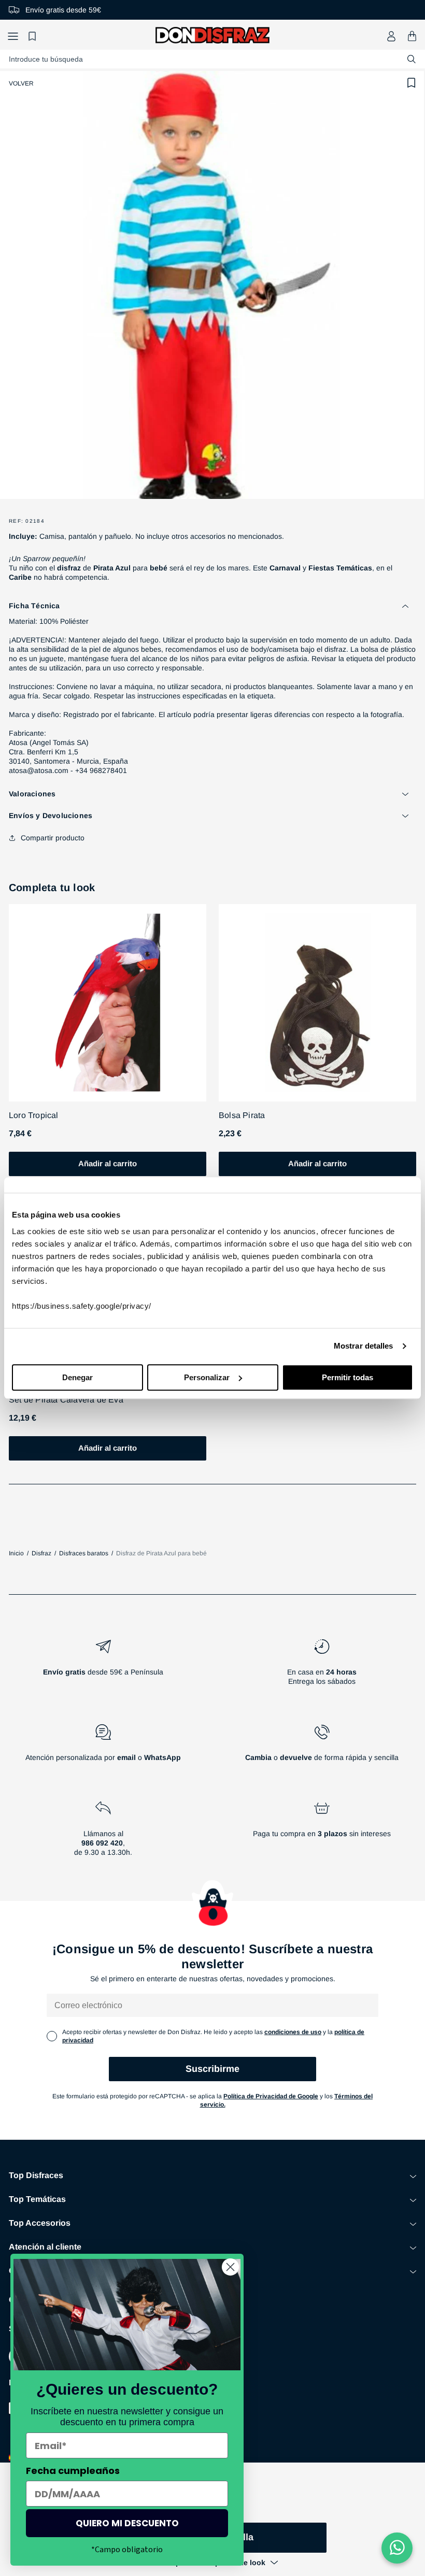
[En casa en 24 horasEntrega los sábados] (322, 1666)
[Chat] (397, 2548)
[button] (13, 36)
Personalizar (207, 1377)
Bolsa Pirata (242, 1115)
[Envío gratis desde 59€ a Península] (103, 1666)
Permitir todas (348, 1377)
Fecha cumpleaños (73, 2471)
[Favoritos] (34, 36)
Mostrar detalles (364, 1346)
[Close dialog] (230, 2267)
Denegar (77, 1377)
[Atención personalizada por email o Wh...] (103, 1747)
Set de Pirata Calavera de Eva (66, 1400)
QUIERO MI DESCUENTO (127, 2523)
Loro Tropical (34, 1115)
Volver (21, 83)
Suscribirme (212, 2069)
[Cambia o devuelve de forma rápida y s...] (322, 1747)
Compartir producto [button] (53, 838)
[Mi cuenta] (391, 36)
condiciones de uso (293, 2032)
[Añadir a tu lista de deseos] (412, 83)
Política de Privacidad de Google (271, 2096)
